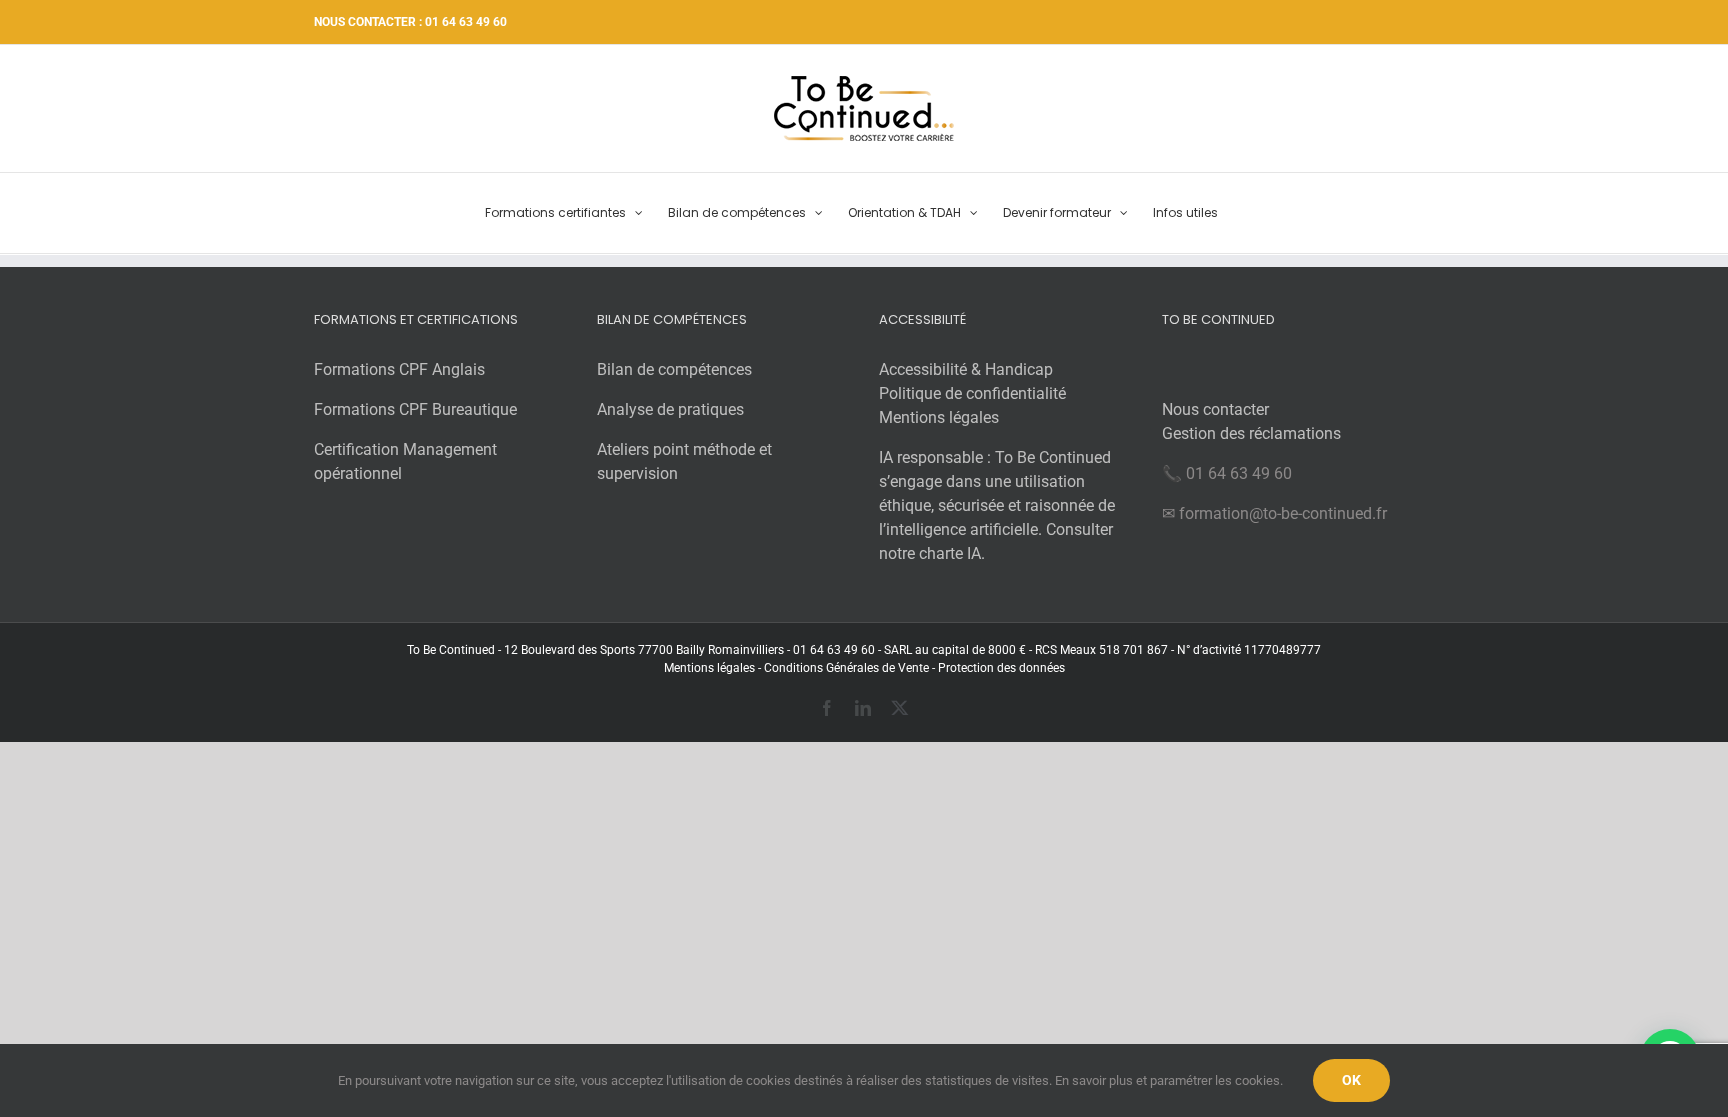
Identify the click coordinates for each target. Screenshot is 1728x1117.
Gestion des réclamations (1251, 433)
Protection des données (1001, 668)
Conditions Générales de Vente (845, 668)
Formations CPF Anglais (399, 369)
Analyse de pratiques (670, 409)
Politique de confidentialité (972, 393)
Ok (1351, 1080)
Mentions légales (939, 417)
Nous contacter (1215, 409)
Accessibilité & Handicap (966, 369)
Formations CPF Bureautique (415, 409)
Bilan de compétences (674, 369)
